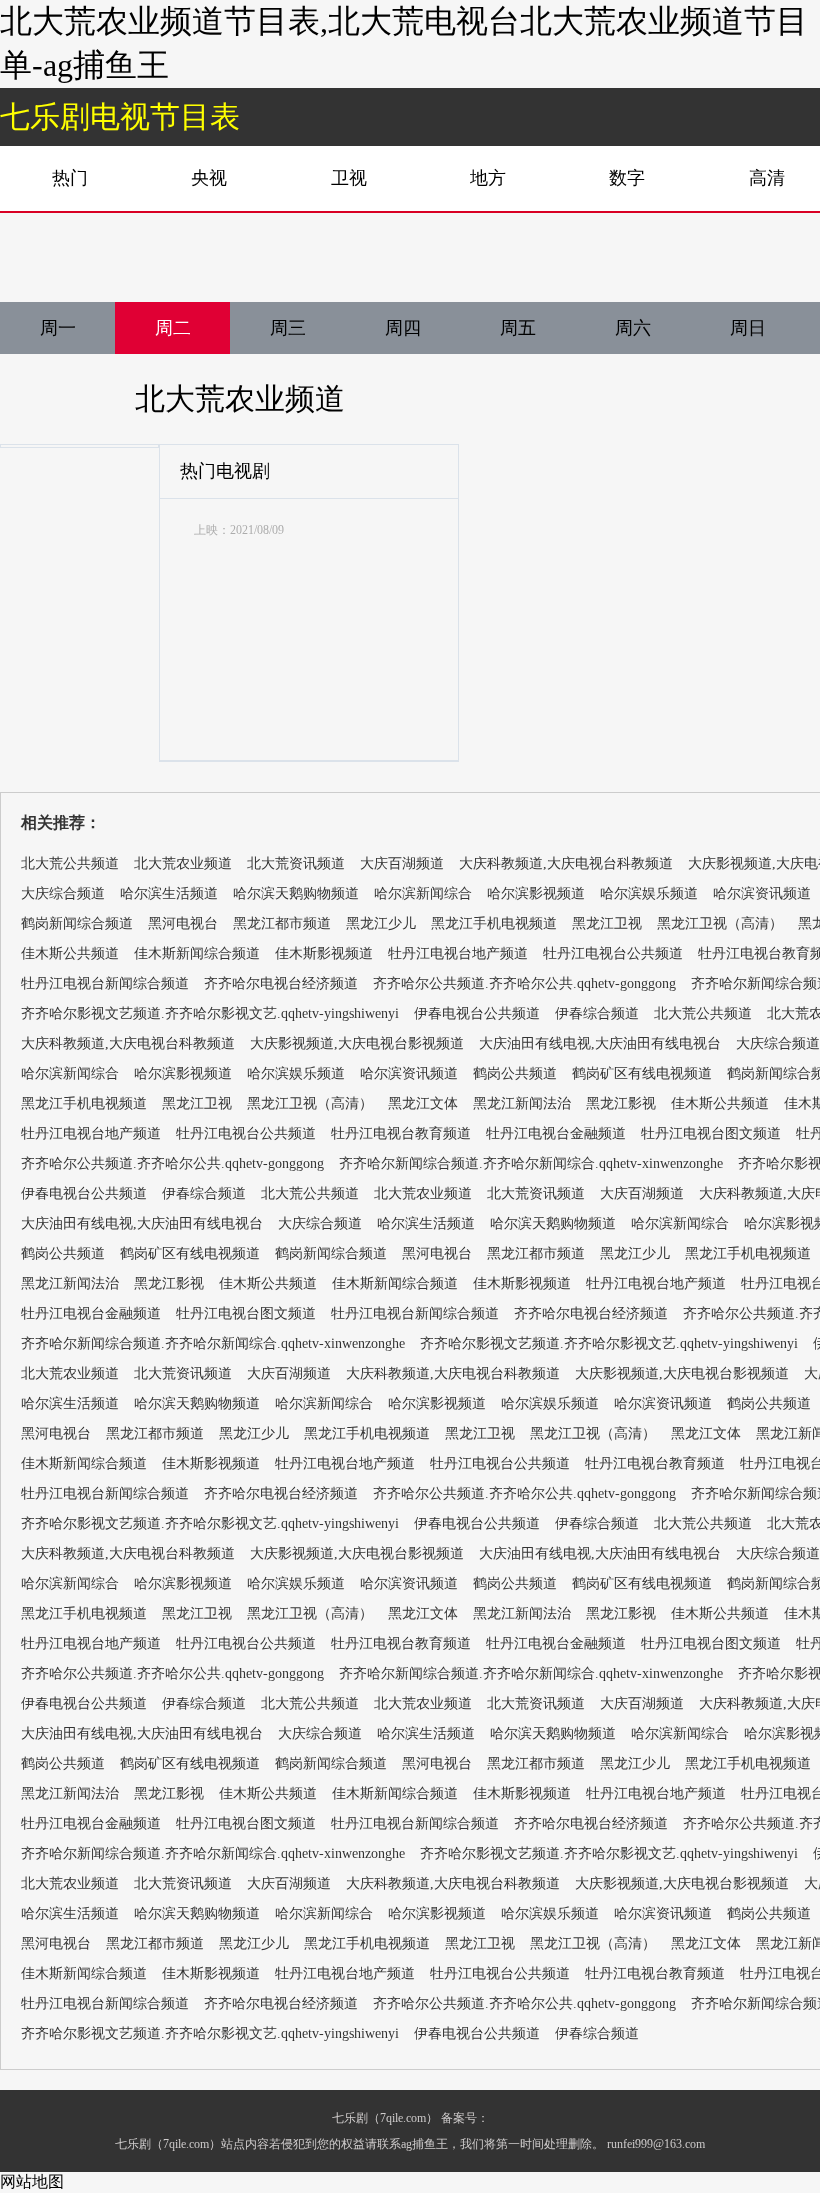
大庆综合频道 (63, 893)
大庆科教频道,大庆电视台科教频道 (566, 863)
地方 (488, 178)
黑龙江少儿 (381, 923)
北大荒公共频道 (70, 863)
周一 (58, 328)
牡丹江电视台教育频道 (401, 1133)
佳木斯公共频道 (70, 953)
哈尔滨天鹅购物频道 (296, 893)
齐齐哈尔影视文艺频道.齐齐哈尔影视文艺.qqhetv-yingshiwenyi (210, 1013)
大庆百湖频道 (402, 863)
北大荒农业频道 (240, 398)
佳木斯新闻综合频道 (197, 953)
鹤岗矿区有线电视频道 (642, 1073)
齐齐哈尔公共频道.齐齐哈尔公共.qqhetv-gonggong (524, 983)
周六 (633, 328)
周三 (288, 328)
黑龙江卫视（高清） (720, 923)
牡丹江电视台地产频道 (458, 953)
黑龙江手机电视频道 (494, 923)
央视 (209, 178)
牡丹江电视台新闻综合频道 (105, 983)
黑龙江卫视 (607, 923)
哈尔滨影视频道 (536, 893)
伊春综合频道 (597, 1013)
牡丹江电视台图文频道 (711, 1133)
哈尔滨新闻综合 (423, 893)
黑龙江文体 (423, 1103)
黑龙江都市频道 (282, 923)
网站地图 (32, 2181)
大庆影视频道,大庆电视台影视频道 (357, 1043)
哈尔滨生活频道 (169, 893)
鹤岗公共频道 (515, 1073)
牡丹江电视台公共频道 (613, 953)
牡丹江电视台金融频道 (556, 1133)
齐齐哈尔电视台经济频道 (281, 983)
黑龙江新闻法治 (522, 1103)
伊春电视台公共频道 (477, 1013)
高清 (767, 178)
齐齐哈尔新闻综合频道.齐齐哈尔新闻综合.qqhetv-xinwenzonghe (531, 1163)
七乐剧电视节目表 (120, 116)
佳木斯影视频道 (324, 953)
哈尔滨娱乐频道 (649, 893)
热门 (70, 178)
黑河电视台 (183, 923)
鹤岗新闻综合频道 (77, 923)
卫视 (349, 178)
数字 (627, 178)
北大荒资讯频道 (296, 863)
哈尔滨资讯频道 (762, 893)
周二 (173, 328)
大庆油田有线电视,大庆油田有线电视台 (600, 1043)
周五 (518, 328)
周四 (403, 328)
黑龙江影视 (621, 1103)
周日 (748, 328)
